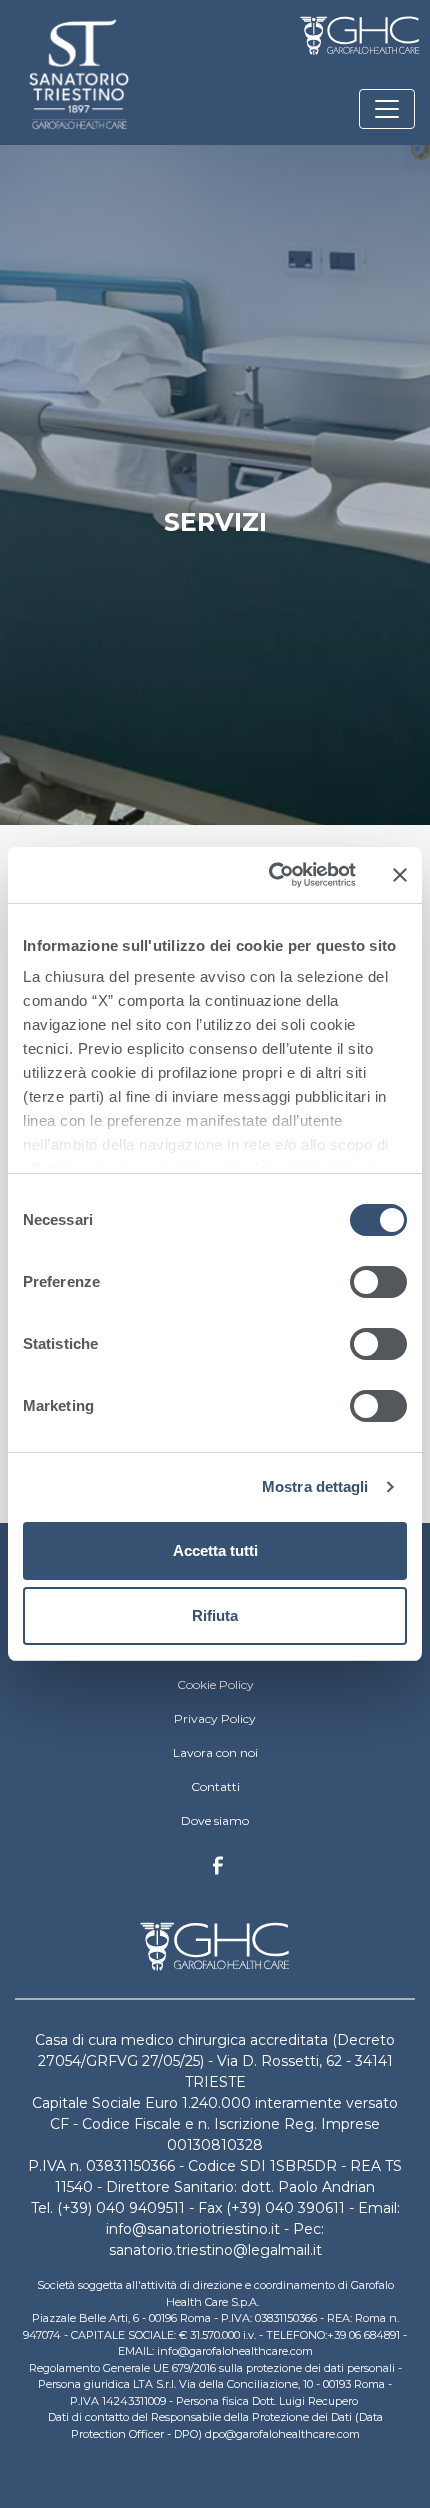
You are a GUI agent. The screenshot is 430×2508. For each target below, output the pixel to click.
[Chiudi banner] (400, 875)
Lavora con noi (215, 1752)
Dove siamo (215, 1820)
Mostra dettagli (315, 1486)
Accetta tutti (215, 1550)
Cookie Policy (215, 1684)
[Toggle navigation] (387, 109)
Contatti (215, 1786)
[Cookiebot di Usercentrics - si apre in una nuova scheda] (270, 875)
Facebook (218, 1871)
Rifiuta (215, 1615)
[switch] (378, 1282)
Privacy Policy (215, 1718)
